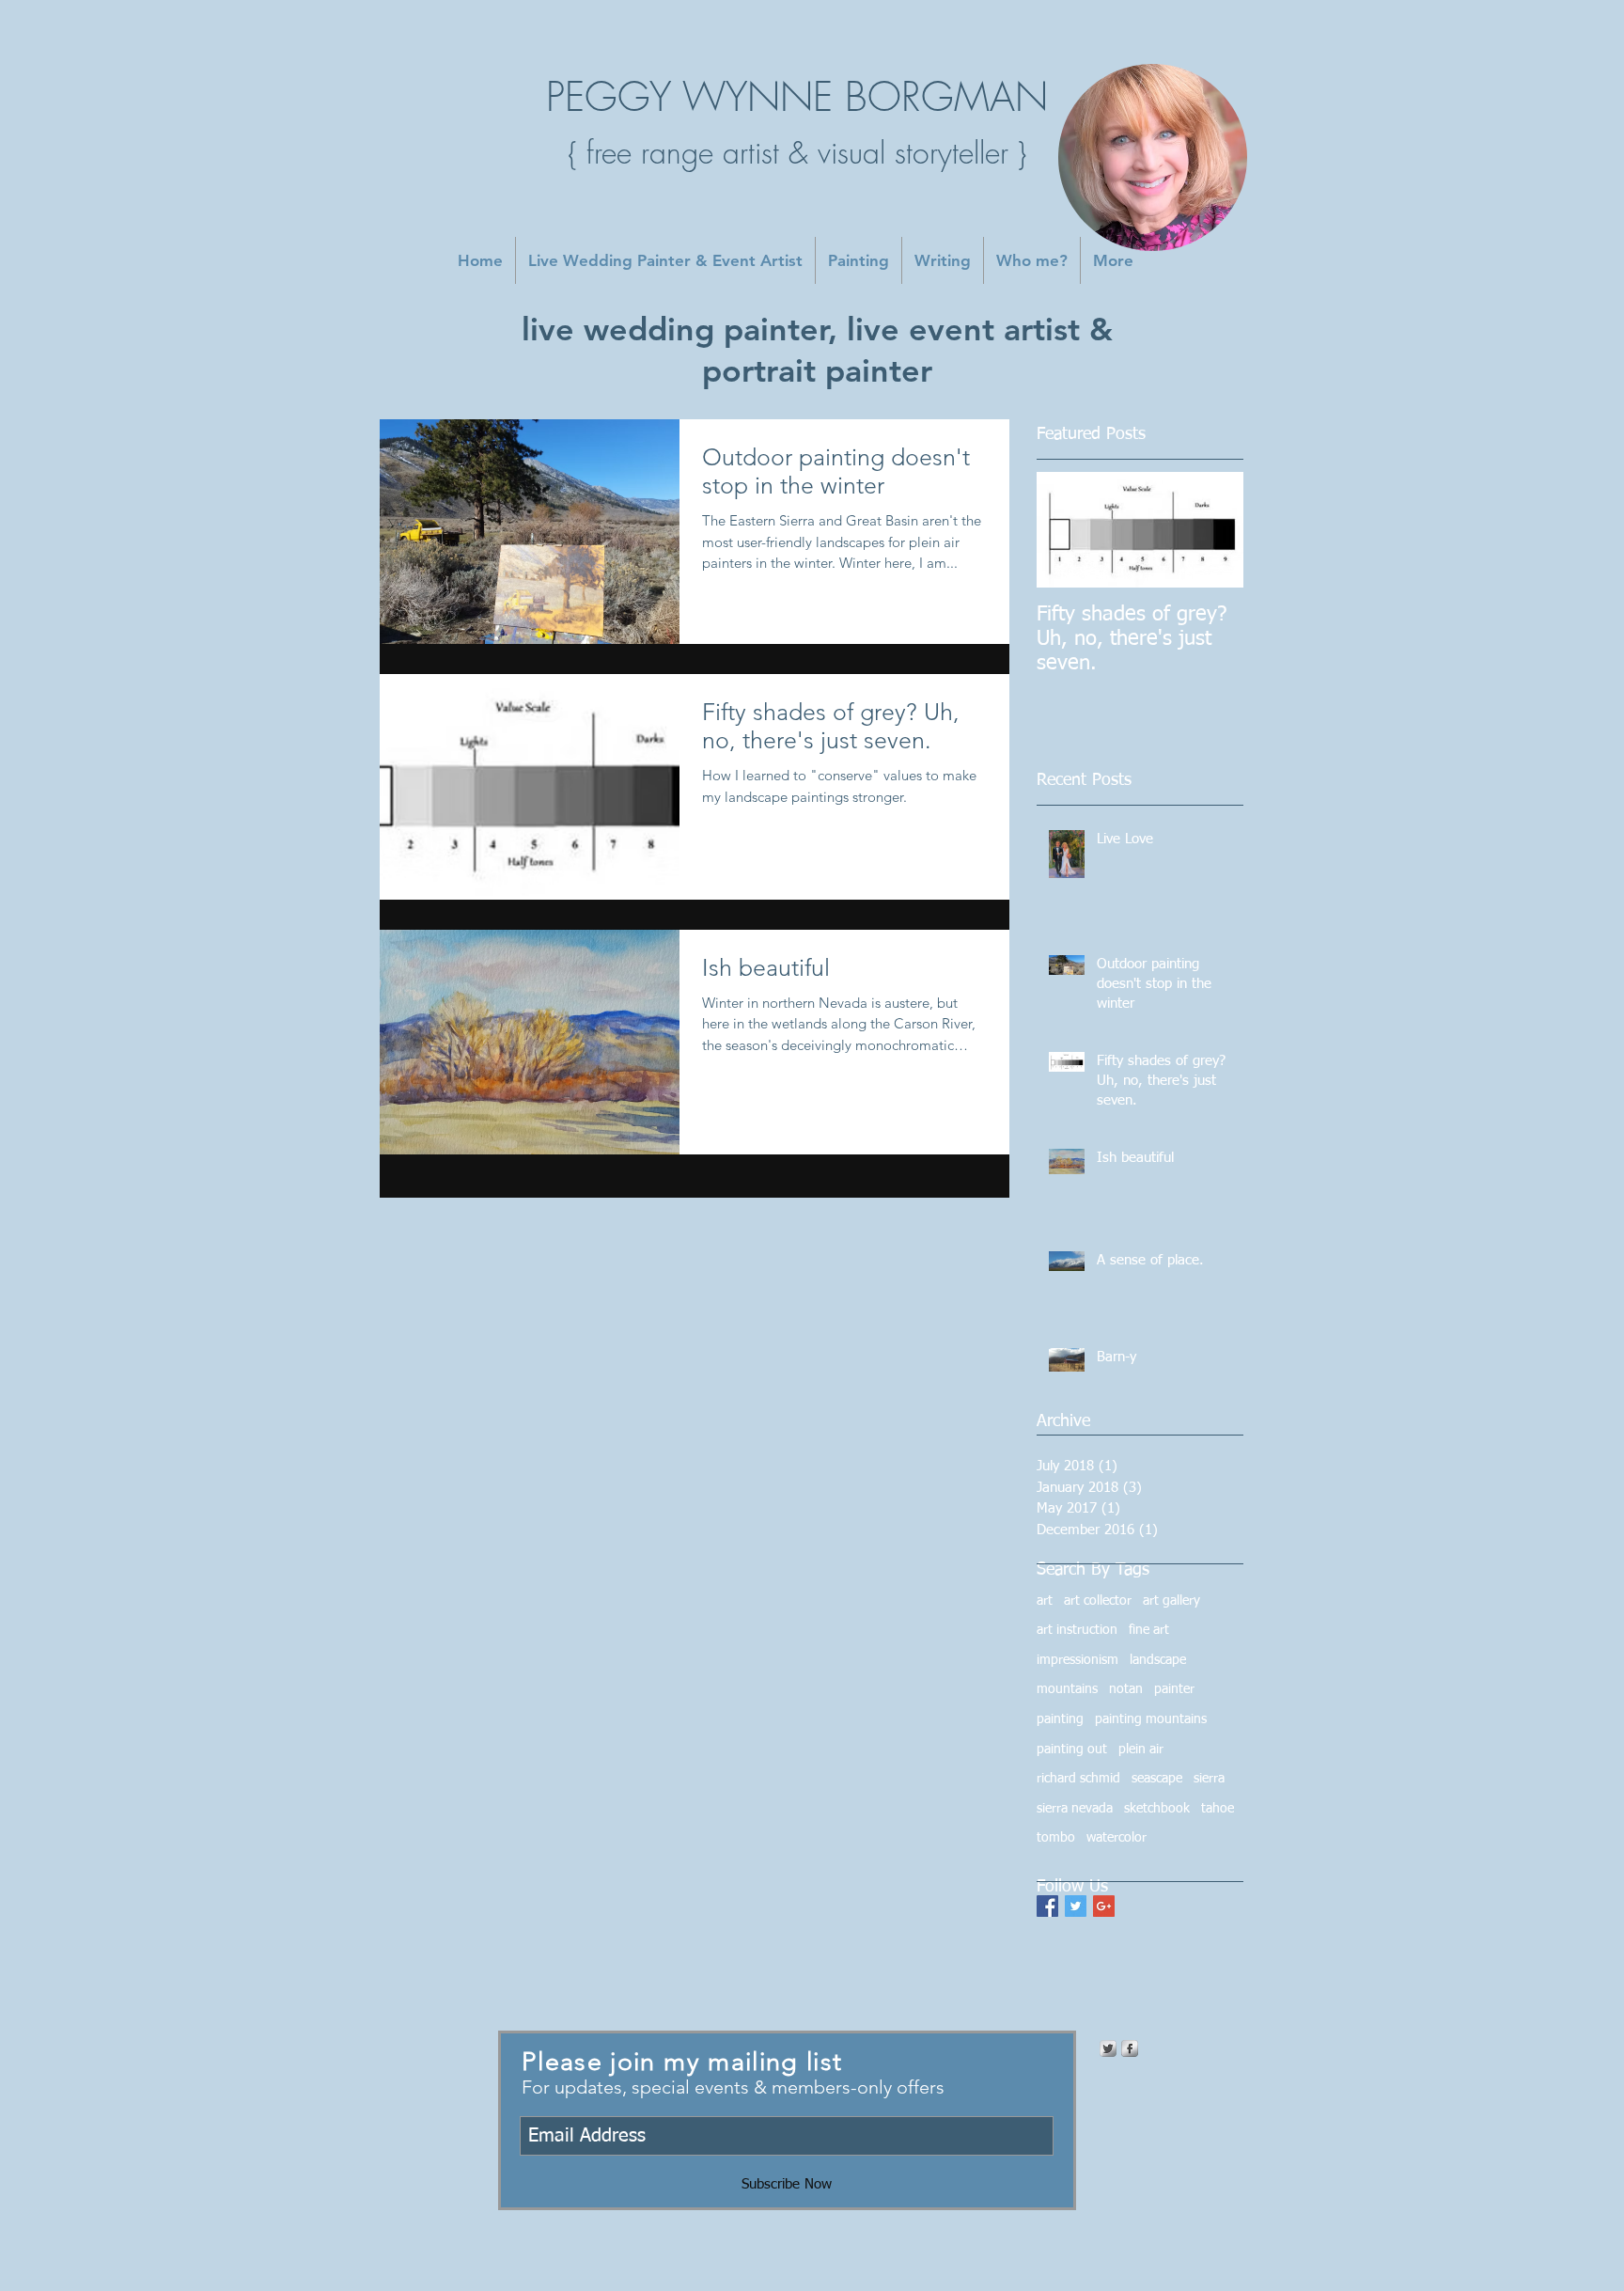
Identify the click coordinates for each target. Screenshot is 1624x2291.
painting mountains (1151, 1719)
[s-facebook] (1130, 2048)
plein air (1141, 1750)
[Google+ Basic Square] (1104, 1906)
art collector (1098, 1601)
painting (1060, 1719)
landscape (1158, 1660)
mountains (1067, 1689)
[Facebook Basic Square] (1047, 1906)
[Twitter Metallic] (1108, 2048)
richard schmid (1078, 1779)
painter (1174, 1689)
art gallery (1171, 1601)
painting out (1072, 1750)
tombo (1056, 1838)
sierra (1209, 1779)
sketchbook (1157, 1809)
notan (1126, 1689)
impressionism (1077, 1660)
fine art (1149, 1630)
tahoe (1218, 1809)
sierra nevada (1075, 1809)
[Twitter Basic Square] (1076, 1906)
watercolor (1116, 1838)
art (1045, 1601)
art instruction (1077, 1630)
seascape (1157, 1779)
